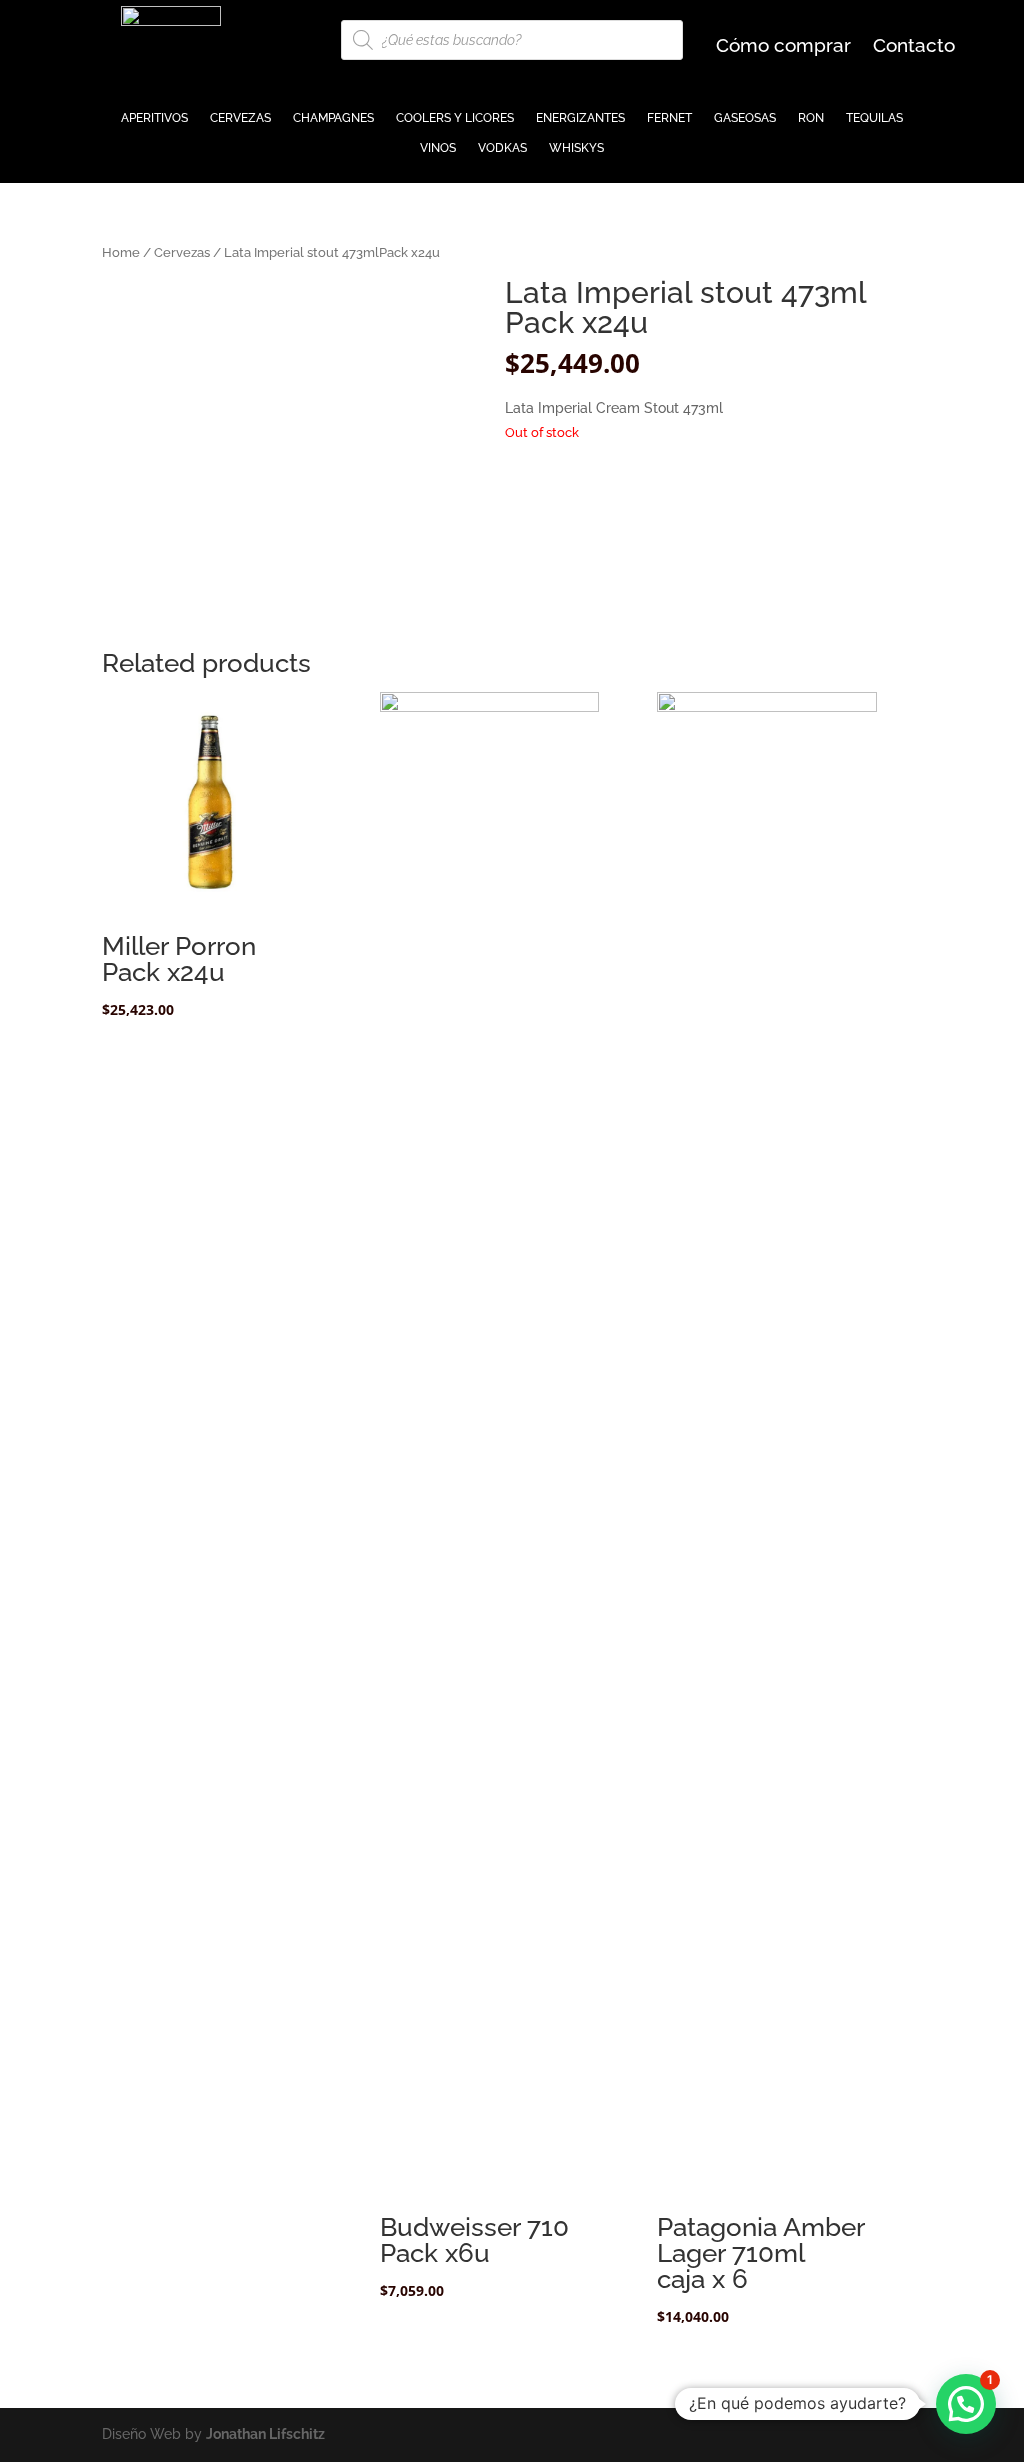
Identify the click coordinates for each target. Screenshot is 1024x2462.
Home (121, 252)
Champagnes (333, 118)
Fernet (669, 118)
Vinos (438, 148)
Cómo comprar (783, 47)
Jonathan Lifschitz (265, 2434)
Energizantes (580, 118)
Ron (811, 118)
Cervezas (240, 118)
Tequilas (874, 118)
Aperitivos (154, 118)
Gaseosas (745, 118)
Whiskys (576, 148)
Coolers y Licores (455, 118)
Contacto (914, 47)
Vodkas (502, 148)
